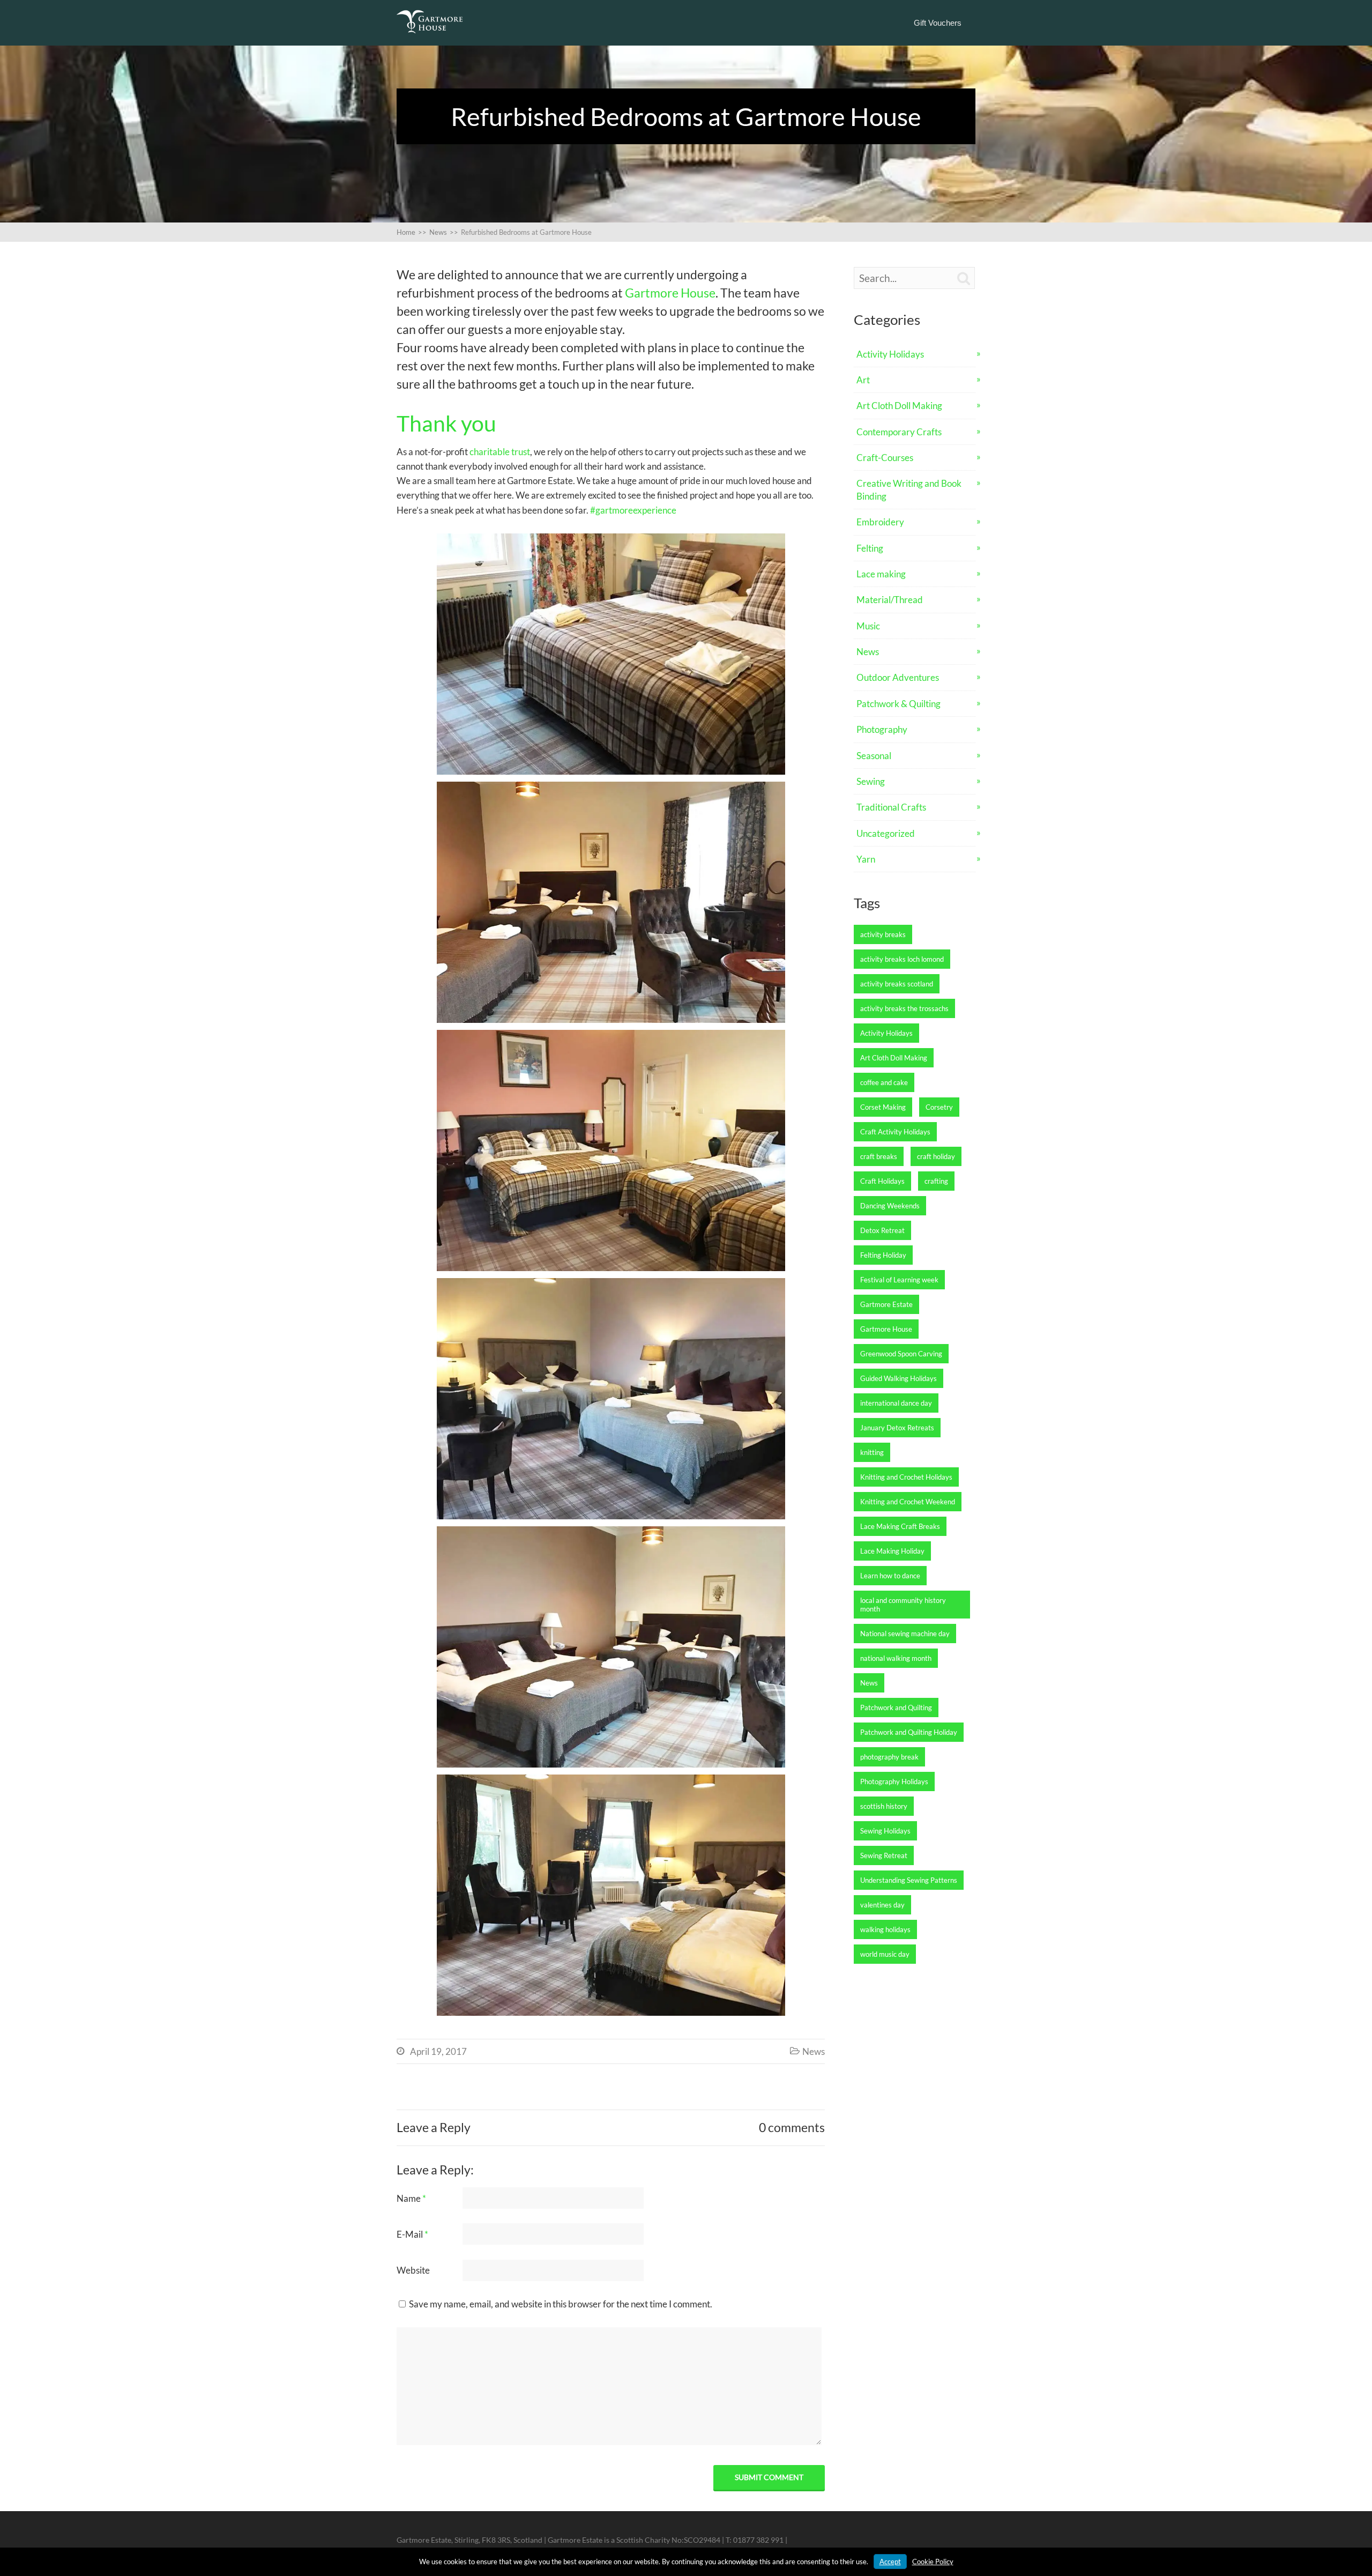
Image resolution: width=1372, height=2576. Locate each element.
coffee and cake (884, 1082)
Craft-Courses (885, 458)
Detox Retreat (882, 1230)
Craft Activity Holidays (895, 1132)
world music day (885, 1954)
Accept (890, 2562)
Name (411, 2198)
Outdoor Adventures (898, 677)
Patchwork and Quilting (896, 1708)
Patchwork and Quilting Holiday (909, 1732)
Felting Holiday (883, 1255)
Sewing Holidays (885, 1831)
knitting (872, 1452)
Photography (882, 729)
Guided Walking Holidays (898, 1378)
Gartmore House (670, 293)
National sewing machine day (905, 1634)
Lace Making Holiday (892, 1551)
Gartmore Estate (886, 1304)
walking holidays (885, 1929)
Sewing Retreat (884, 1855)
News (814, 2051)
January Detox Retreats (897, 1428)
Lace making (881, 574)
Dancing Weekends (890, 1206)
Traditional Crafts (891, 807)
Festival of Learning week (899, 1280)
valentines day (882, 1905)
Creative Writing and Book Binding (909, 489)
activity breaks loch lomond (902, 959)
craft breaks (879, 1156)
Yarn (866, 859)
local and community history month (903, 1605)
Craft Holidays (882, 1181)
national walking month (896, 1658)
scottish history (884, 1806)
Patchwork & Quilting (898, 704)
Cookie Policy (933, 2562)
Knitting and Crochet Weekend (908, 1502)
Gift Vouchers (938, 23)
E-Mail (412, 2234)
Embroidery (880, 522)
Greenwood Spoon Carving (901, 1354)
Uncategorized (886, 833)
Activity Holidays (890, 354)
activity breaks (883, 934)
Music (868, 626)
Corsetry (939, 1107)
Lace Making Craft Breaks (900, 1526)
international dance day (896, 1403)
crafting (936, 1181)
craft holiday (936, 1156)
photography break (889, 1757)
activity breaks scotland (897, 984)
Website (413, 2270)
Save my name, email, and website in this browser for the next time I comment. (561, 2304)
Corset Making (883, 1107)
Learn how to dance (890, 1576)
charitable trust (500, 452)
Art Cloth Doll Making (899, 406)
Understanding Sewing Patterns (909, 1880)
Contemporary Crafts (899, 432)
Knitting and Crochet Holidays (906, 1477)
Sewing (871, 781)
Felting (870, 548)
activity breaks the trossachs (904, 1008)
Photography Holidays (894, 1781)
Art (863, 380)
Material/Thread (890, 600)
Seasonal (874, 756)
